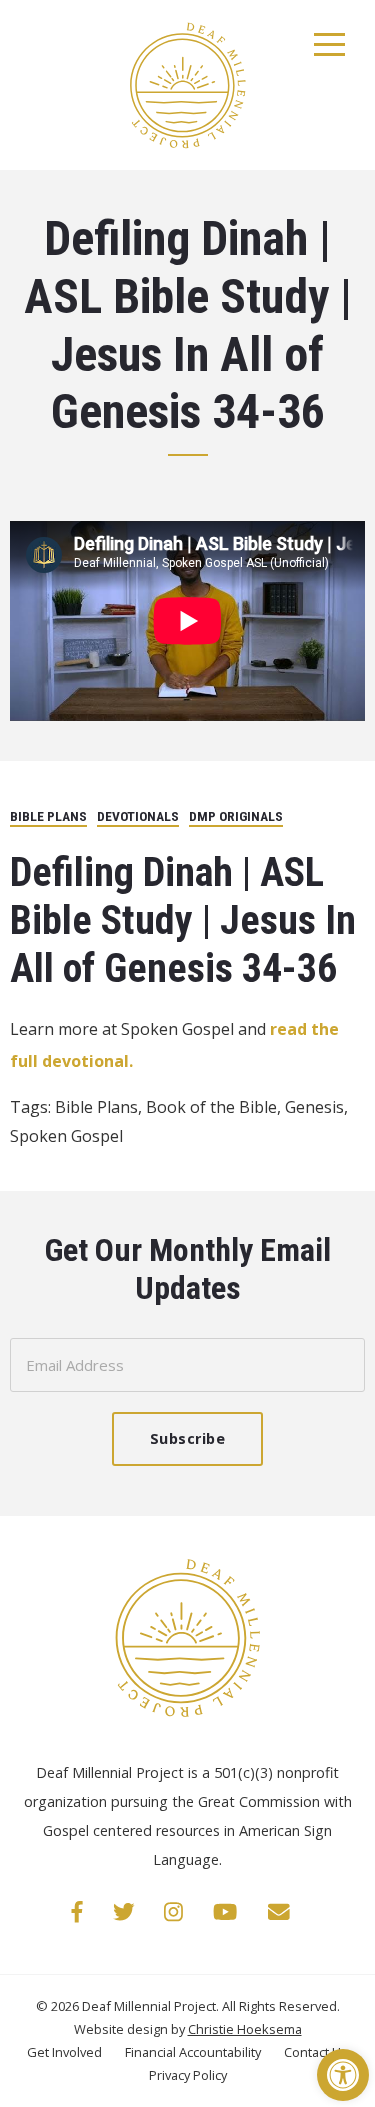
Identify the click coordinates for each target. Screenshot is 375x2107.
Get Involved (66, 2052)
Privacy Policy (188, 2075)
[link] (77, 1911)
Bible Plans (48, 816)
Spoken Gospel (66, 1136)
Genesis (314, 1107)
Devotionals (138, 816)
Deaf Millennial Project (149, 2006)
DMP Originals (236, 816)
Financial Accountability (194, 2052)
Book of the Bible (211, 1107)
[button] (343, 2075)
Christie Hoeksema (245, 2029)
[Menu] (330, 45)
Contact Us (316, 2052)
